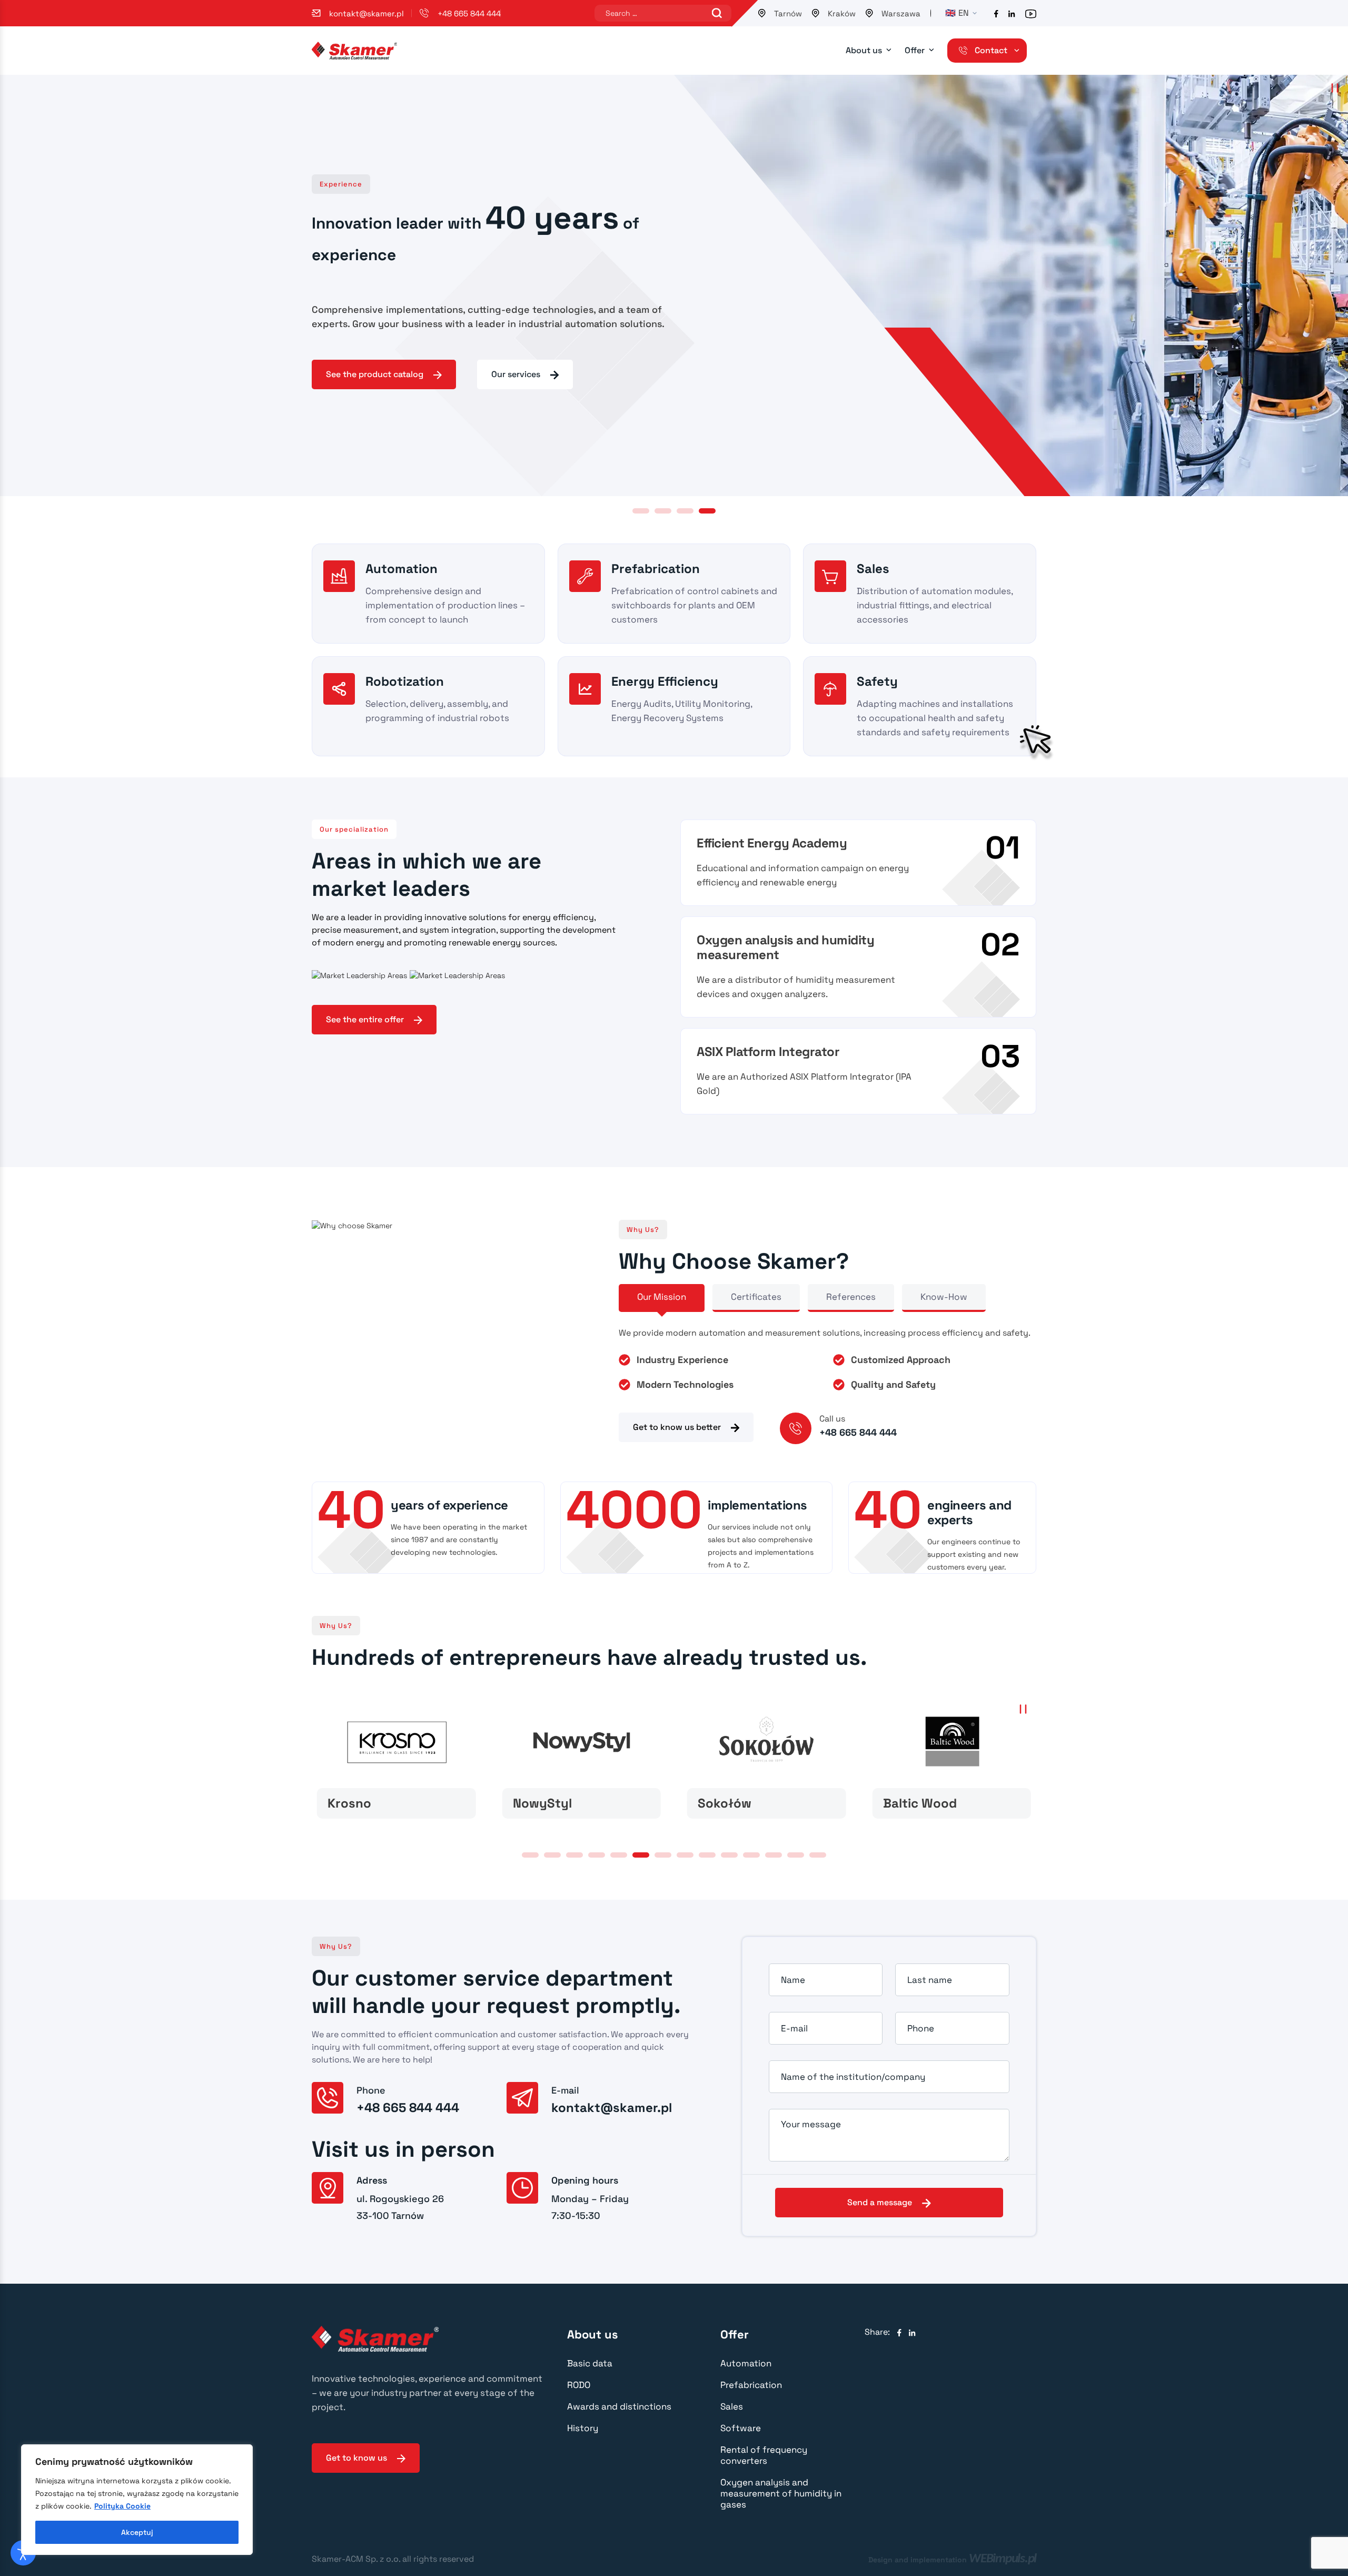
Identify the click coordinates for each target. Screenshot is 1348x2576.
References (851, 1297)
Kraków (842, 13)
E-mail (794, 2028)
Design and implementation (952, 2559)
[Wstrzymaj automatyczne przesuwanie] (1335, 88)
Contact (991, 50)
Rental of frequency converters (764, 2455)
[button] (641, 511)
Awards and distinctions (619, 2406)
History (583, 2428)
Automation (746, 2363)
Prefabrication (751, 2385)
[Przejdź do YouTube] (1031, 13)
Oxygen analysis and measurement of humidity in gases (781, 2493)
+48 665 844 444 (469, 13)
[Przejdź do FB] (996, 13)
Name (793, 1980)
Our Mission (662, 1297)
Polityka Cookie (122, 2506)
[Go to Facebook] (899, 2332)
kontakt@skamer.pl (366, 13)
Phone (921, 2028)
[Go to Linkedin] (912, 2332)
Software (741, 2428)
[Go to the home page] (354, 50)
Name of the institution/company (853, 2077)
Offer (915, 50)
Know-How (944, 1297)
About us (864, 50)
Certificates (756, 1297)
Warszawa (901, 13)
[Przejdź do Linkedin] (1012, 13)
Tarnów (788, 13)
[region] (137, 2500)
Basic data (590, 2363)
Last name (930, 1980)
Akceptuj (137, 2532)
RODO (579, 2385)
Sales (732, 2406)
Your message (811, 2124)
